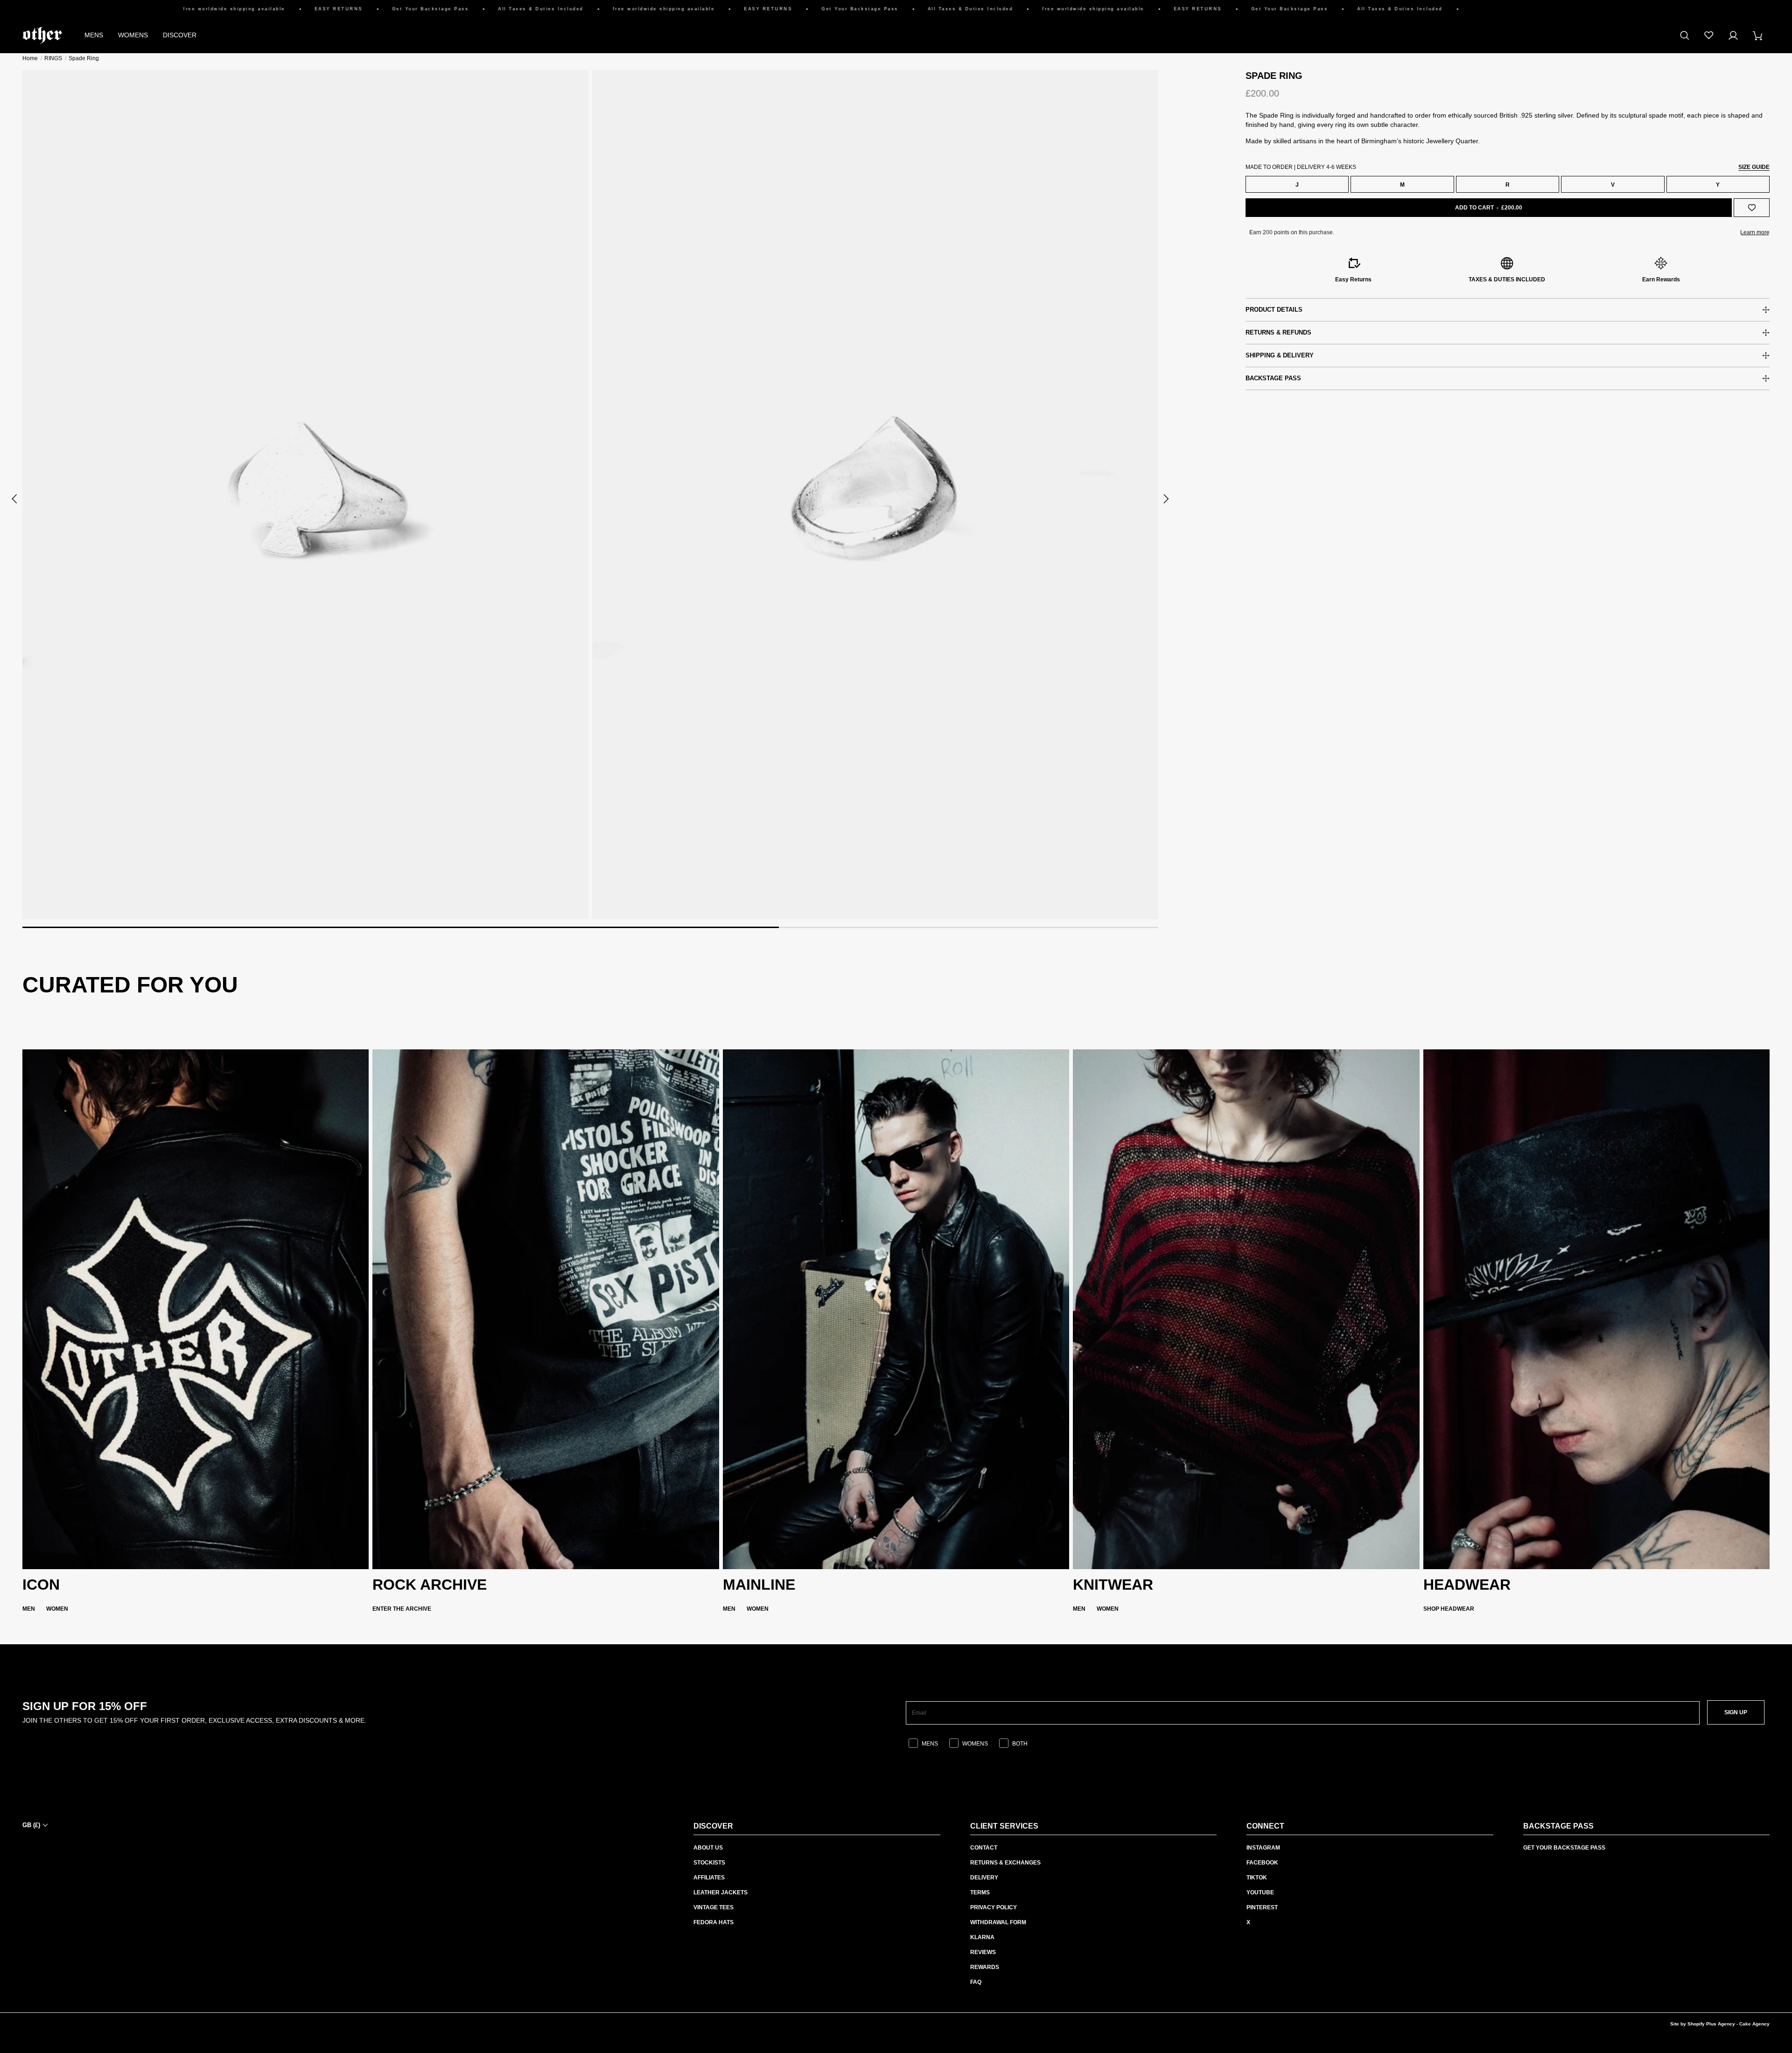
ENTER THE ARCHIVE (402, 1609)
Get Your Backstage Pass (308, 9)
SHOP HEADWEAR (1449, 1609)
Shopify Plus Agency (1711, 2024)
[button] (15, 499)
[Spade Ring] (305, 495)
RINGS (53, 58)
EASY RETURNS (216, 9)
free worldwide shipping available (112, 9)
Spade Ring (84, 58)
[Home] (42, 35)
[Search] (1685, 35)
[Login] (1733, 35)
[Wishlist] (1709, 35)
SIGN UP (1736, 1712)
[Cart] (1757, 35)
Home (30, 58)
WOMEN (57, 1609)
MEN (29, 1609)
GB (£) (31, 1825)
